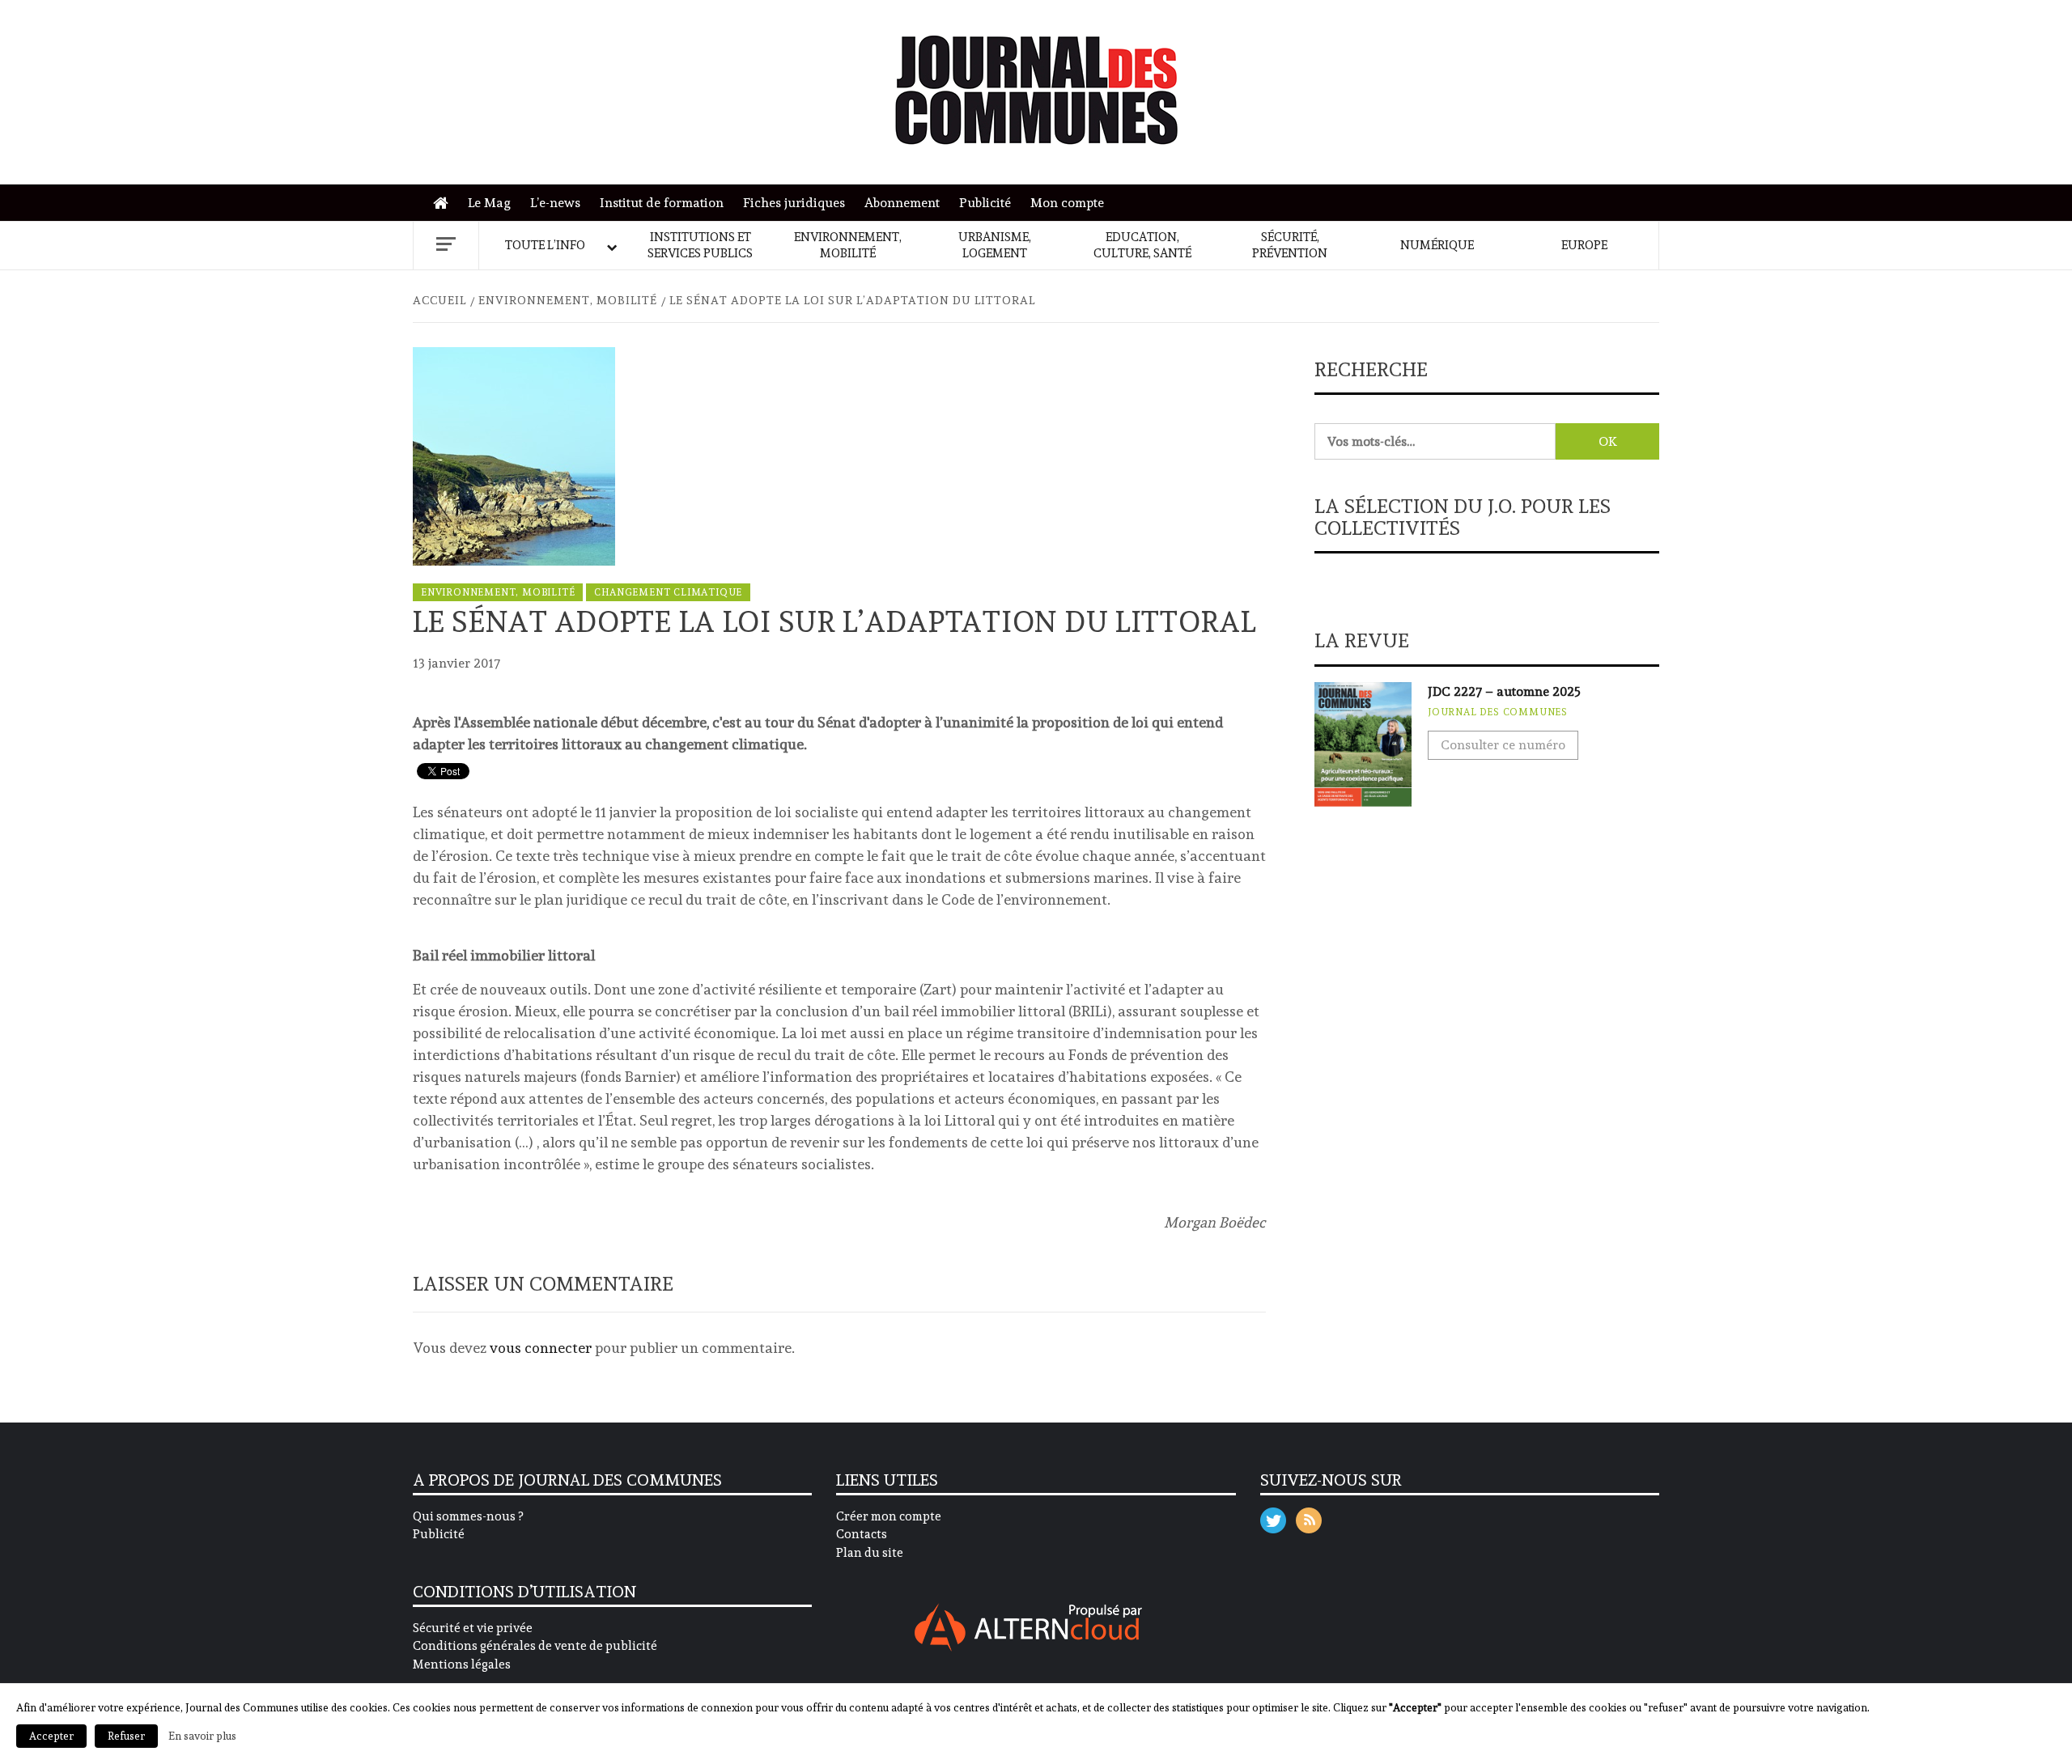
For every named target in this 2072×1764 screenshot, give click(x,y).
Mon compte (1067, 203)
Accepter (51, 1736)
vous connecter (541, 1348)
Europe (1584, 245)
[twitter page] (1273, 1517)
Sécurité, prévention (1290, 245)
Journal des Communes (1498, 712)
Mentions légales (462, 1664)
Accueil (445, 204)
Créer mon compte (889, 1516)
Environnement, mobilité (848, 245)
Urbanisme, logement (995, 245)
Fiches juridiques (794, 203)
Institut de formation (662, 203)
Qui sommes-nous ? (468, 1516)
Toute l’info (545, 245)
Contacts (862, 1534)
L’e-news (555, 203)
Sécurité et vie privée (473, 1628)
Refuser (126, 1736)
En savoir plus (202, 1736)
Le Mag (489, 203)
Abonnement (902, 203)
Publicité (985, 203)
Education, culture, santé (1142, 245)
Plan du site (870, 1553)
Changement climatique (668, 592)
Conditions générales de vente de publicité (535, 1646)
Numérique (1437, 245)
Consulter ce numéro (1503, 745)
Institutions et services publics (700, 245)
